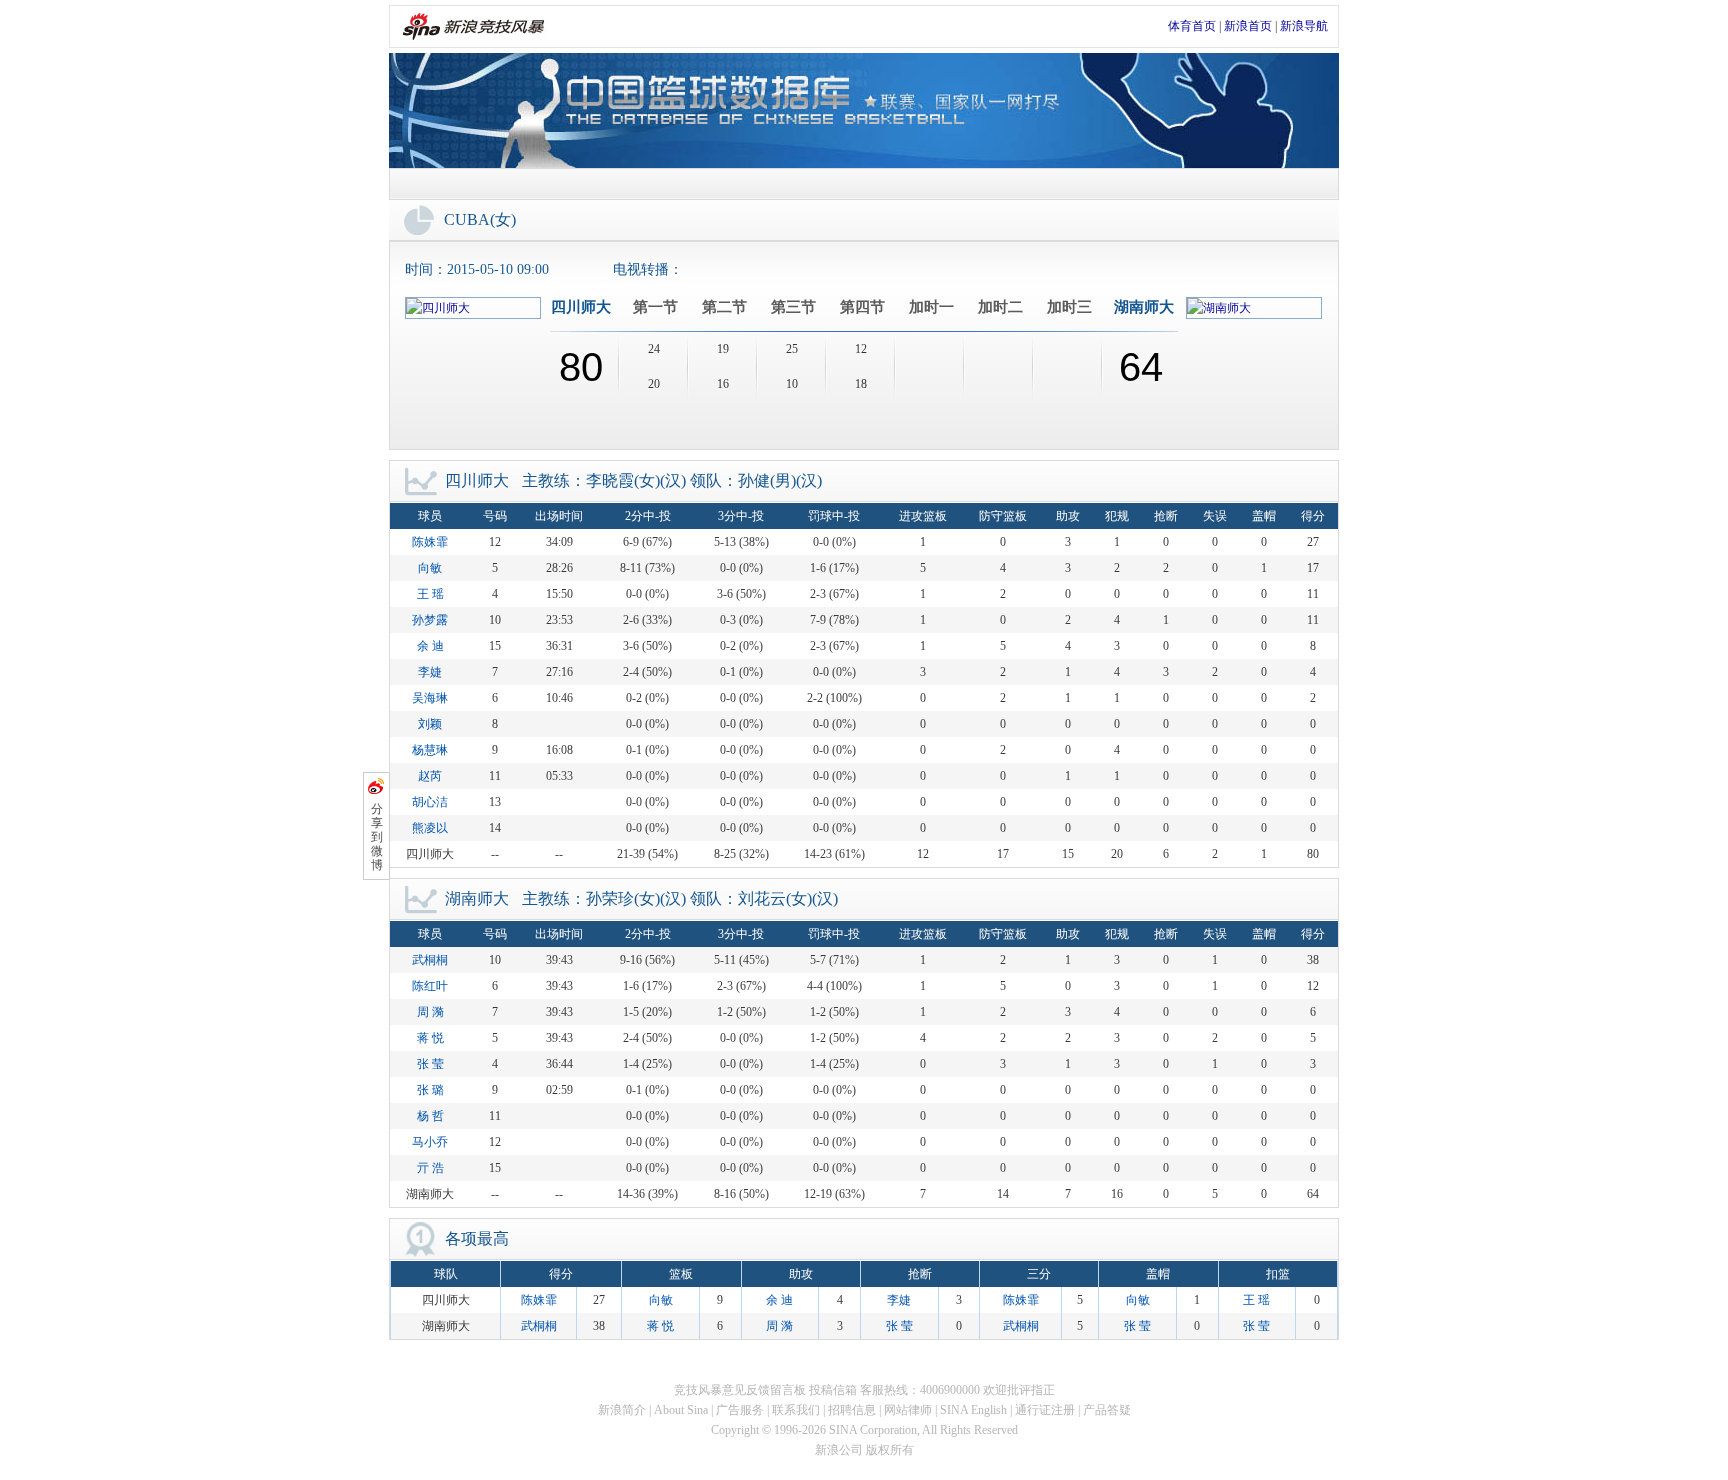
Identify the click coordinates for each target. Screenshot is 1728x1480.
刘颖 (430, 724)
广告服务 (740, 1410)
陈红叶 (430, 986)
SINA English (973, 1410)
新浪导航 (1304, 26)
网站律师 (908, 1410)
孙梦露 (430, 620)
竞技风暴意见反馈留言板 (740, 1390)
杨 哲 (430, 1116)
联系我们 (796, 1410)
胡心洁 (430, 802)
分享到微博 (377, 837)
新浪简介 (622, 1410)
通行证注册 (1045, 1410)
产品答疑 (1107, 1410)
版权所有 (890, 1450)
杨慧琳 (430, 750)
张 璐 (430, 1090)
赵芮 (430, 776)
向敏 (430, 568)
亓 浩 (430, 1168)
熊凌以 (430, 828)
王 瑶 (430, 594)
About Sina (681, 1410)
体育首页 (1192, 26)
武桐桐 (430, 960)
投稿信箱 (833, 1390)
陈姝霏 (430, 542)
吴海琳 (430, 698)
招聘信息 (852, 1410)
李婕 (430, 672)
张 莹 (430, 1064)
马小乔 (430, 1142)
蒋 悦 (430, 1038)
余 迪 (430, 646)
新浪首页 (1248, 26)
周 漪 (430, 1012)
